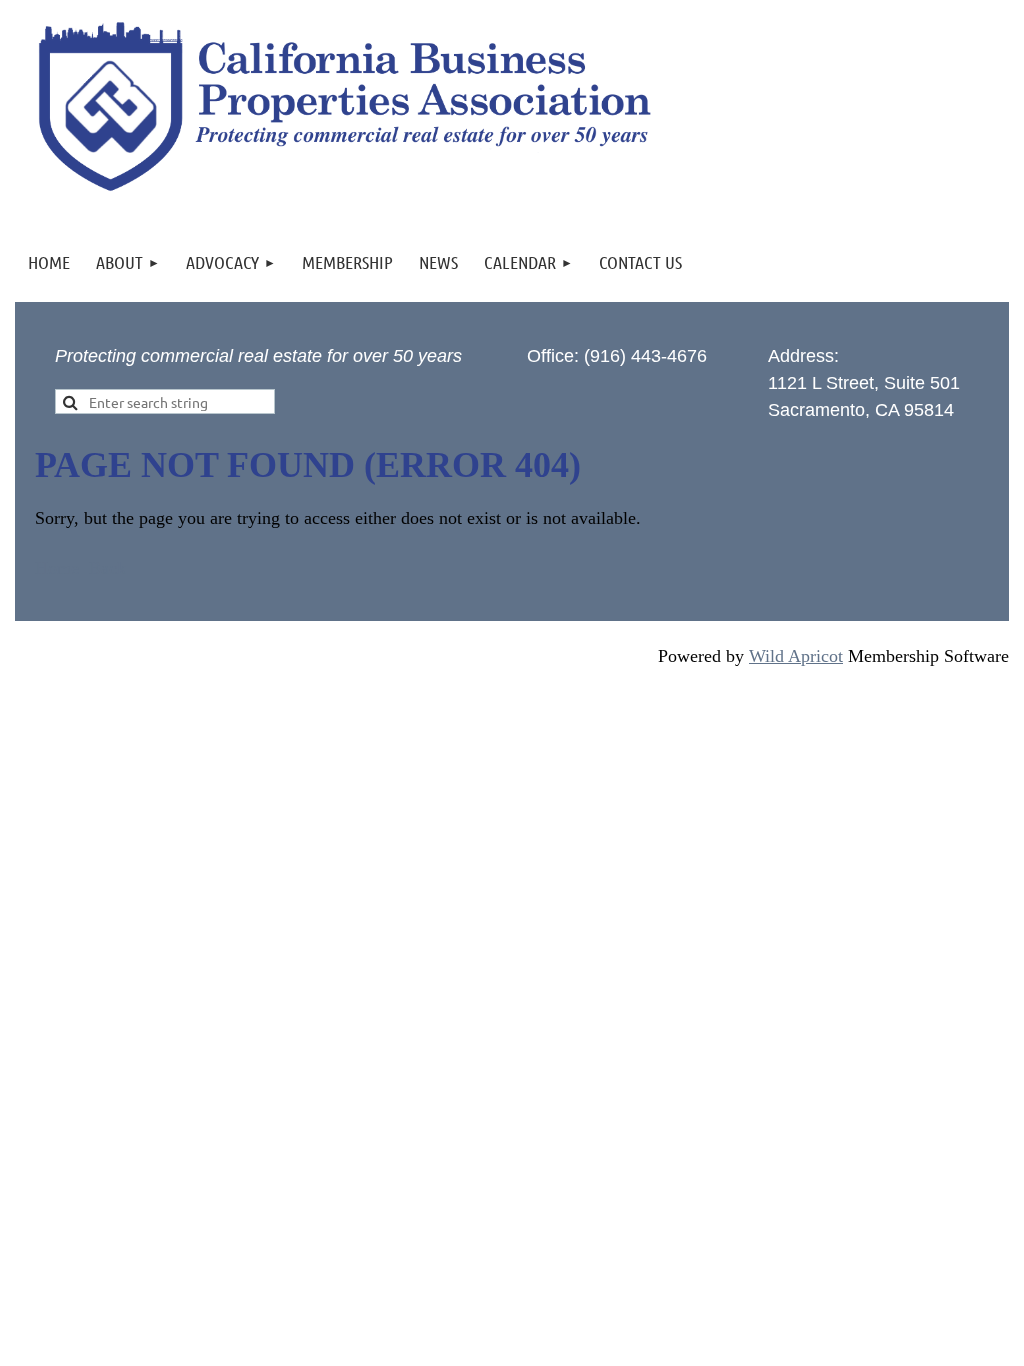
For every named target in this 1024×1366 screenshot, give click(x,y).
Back (107, 568)
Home (57, 568)
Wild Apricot (796, 656)
